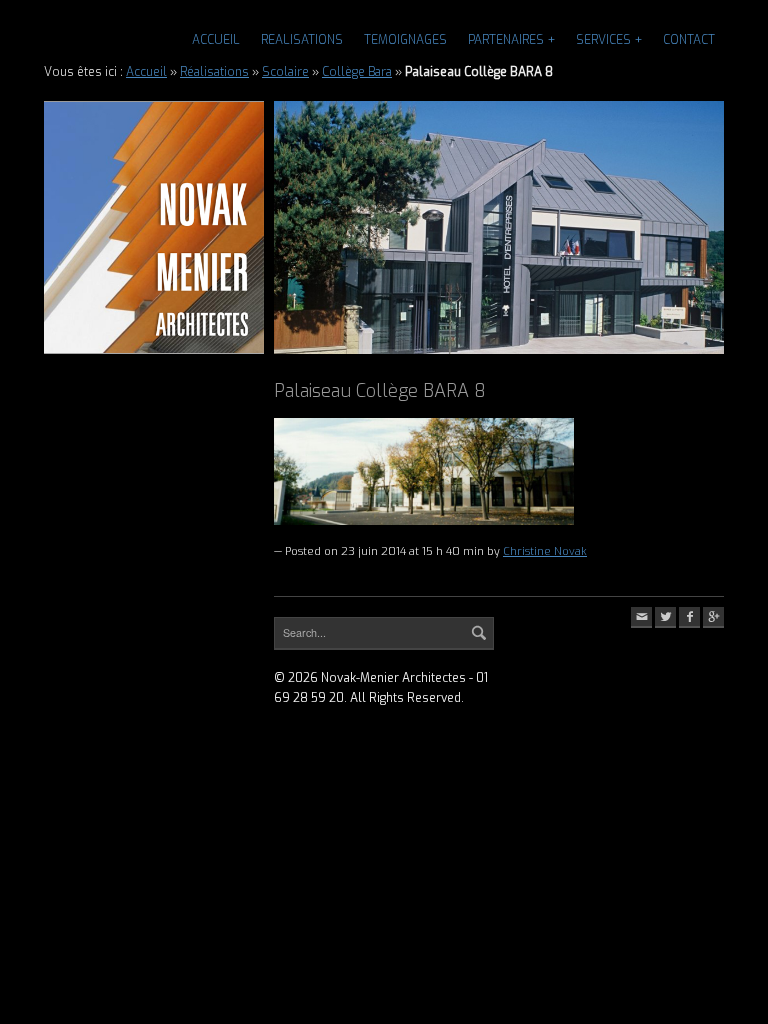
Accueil (216, 40)
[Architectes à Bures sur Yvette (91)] (154, 227)
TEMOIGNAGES (405, 40)
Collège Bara (357, 72)
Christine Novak (545, 551)
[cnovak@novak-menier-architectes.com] (641, 617)
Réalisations (214, 72)
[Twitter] (665, 617)
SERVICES (603, 40)
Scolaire (285, 72)
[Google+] (713, 617)
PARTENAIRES (506, 40)
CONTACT (689, 40)
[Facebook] (689, 617)
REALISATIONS (302, 40)
